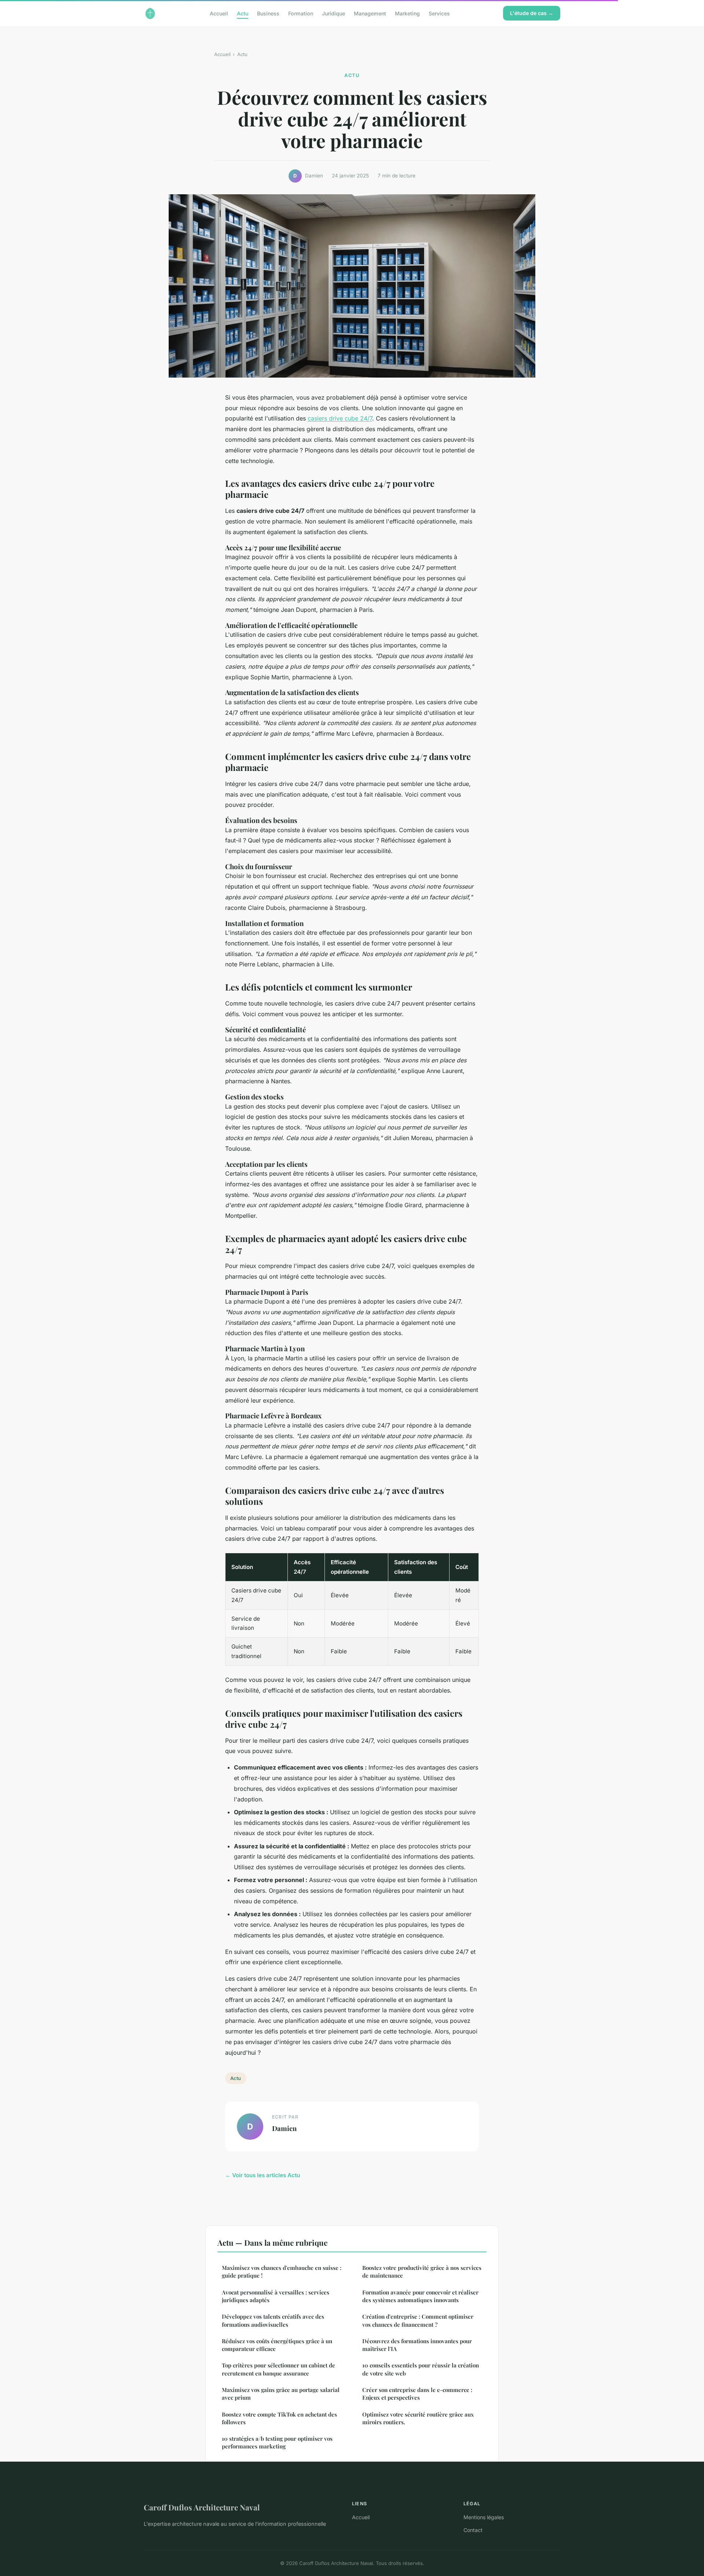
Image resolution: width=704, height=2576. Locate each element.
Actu (243, 13)
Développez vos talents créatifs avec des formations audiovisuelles (273, 2320)
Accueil (219, 13)
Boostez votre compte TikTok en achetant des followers (279, 2418)
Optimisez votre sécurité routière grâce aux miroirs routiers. (418, 2418)
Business (268, 13)
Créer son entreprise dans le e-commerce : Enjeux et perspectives (417, 2394)
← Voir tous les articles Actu (263, 2175)
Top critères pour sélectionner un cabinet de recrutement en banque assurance (278, 2369)
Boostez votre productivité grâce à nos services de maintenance (422, 2272)
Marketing (407, 13)
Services (439, 13)
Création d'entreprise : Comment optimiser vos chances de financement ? (418, 2320)
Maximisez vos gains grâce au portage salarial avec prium (281, 2394)
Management (370, 13)
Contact (473, 2530)
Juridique (333, 13)
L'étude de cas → (532, 13)
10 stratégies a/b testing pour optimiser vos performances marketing (277, 2442)
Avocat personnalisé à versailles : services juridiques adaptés (276, 2296)
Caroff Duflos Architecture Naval (202, 2507)
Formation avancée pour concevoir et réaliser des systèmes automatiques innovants (420, 2296)
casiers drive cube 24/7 (340, 418)
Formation (301, 13)
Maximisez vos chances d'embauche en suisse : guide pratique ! (282, 2272)
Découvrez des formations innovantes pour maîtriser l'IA (417, 2345)
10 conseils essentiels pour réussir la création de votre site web (421, 2369)
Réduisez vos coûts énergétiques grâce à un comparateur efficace (277, 2345)
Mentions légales (484, 2517)
